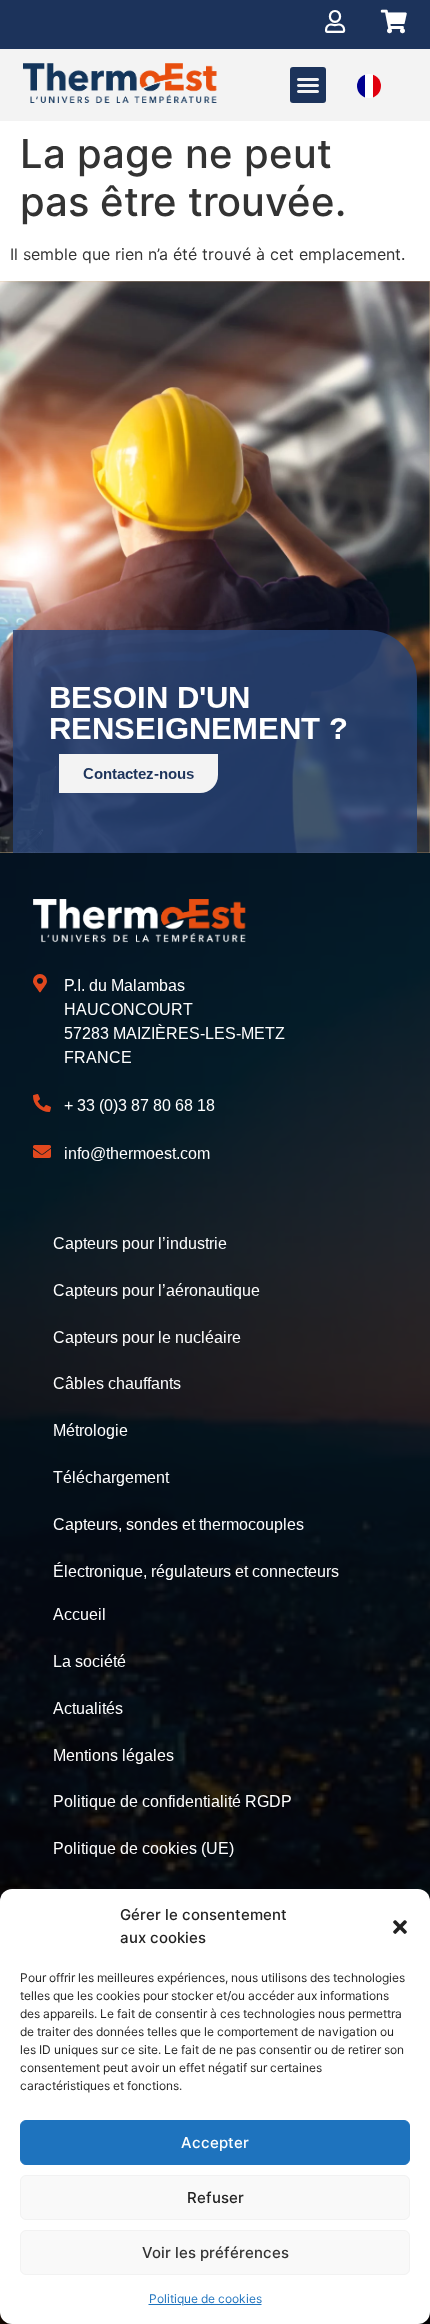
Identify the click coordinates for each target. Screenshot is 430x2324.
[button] (400, 1927)
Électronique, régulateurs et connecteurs (196, 1571)
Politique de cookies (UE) (143, 1848)
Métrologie (90, 1430)
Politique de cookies (205, 2298)
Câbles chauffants (117, 1383)
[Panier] (394, 21)
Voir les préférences (215, 2252)
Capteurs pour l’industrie (140, 1243)
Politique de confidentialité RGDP (172, 1801)
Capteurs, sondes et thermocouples (178, 1524)
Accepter (215, 2142)
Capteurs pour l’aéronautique (156, 1290)
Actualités (88, 1708)
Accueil (79, 1614)
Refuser (215, 2197)
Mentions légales (113, 1755)
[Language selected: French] (369, 85)
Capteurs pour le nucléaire (147, 1337)
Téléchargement (111, 1477)
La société (89, 1661)
